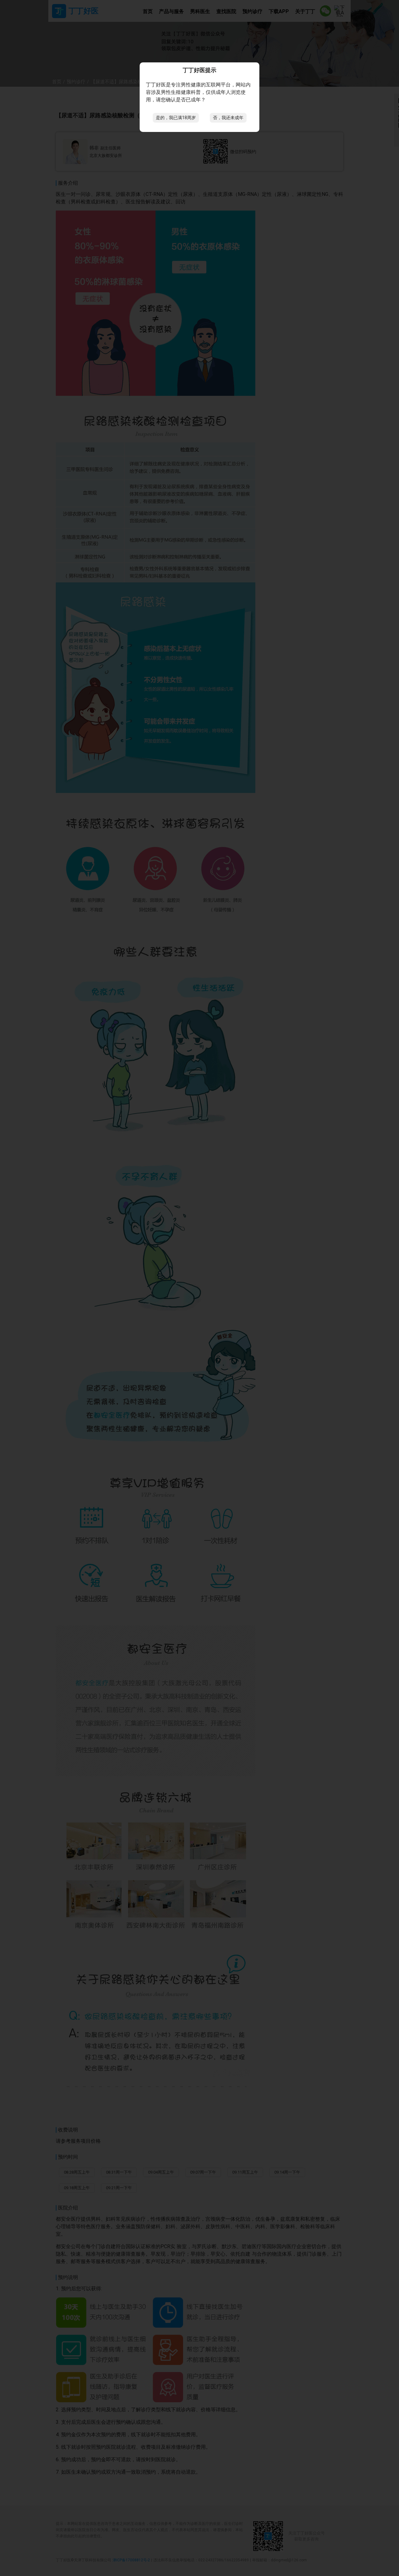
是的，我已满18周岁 (176, 118)
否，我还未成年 (228, 118)
